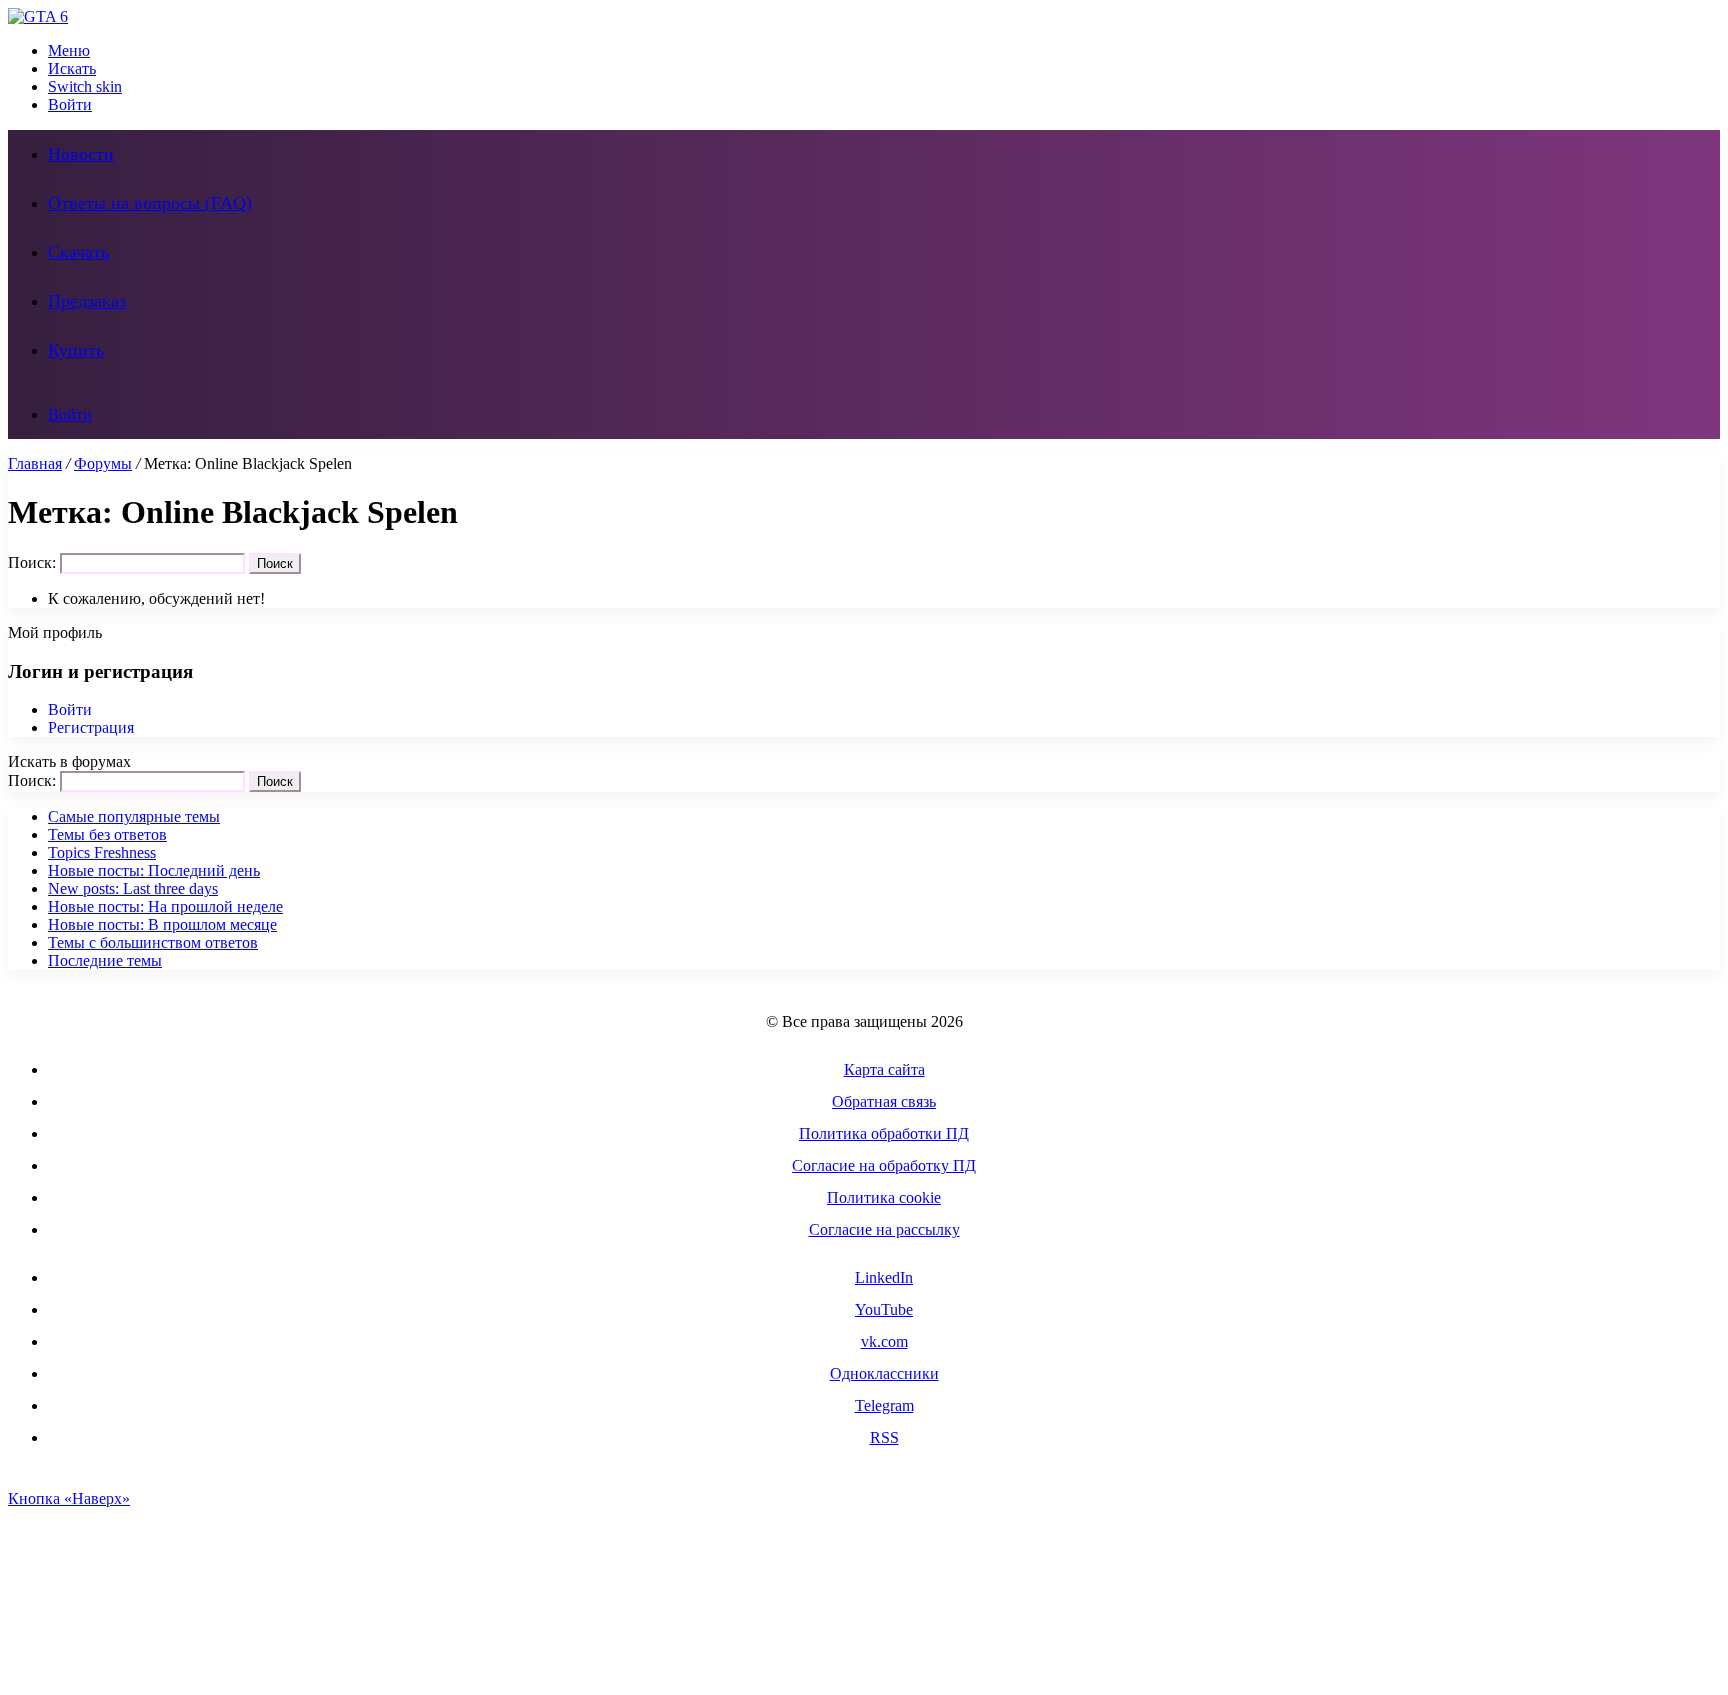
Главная (35, 463)
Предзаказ (87, 301)
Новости (81, 154)
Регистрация (91, 727)
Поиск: (32, 562)
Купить (76, 350)
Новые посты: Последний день (154, 870)
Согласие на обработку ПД (884, 1165)
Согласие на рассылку (884, 1229)
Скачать (78, 252)
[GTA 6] (38, 16)
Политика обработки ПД (884, 1133)
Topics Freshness (102, 852)
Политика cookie (884, 1197)
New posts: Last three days (133, 888)
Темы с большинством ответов (153, 942)
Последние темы (105, 960)
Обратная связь (884, 1101)
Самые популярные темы (134, 816)
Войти (70, 709)
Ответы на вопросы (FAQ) (150, 203)
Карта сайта (884, 1069)
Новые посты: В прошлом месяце (162, 924)
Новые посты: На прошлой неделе (165, 906)
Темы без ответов (107, 834)
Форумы (103, 463)
